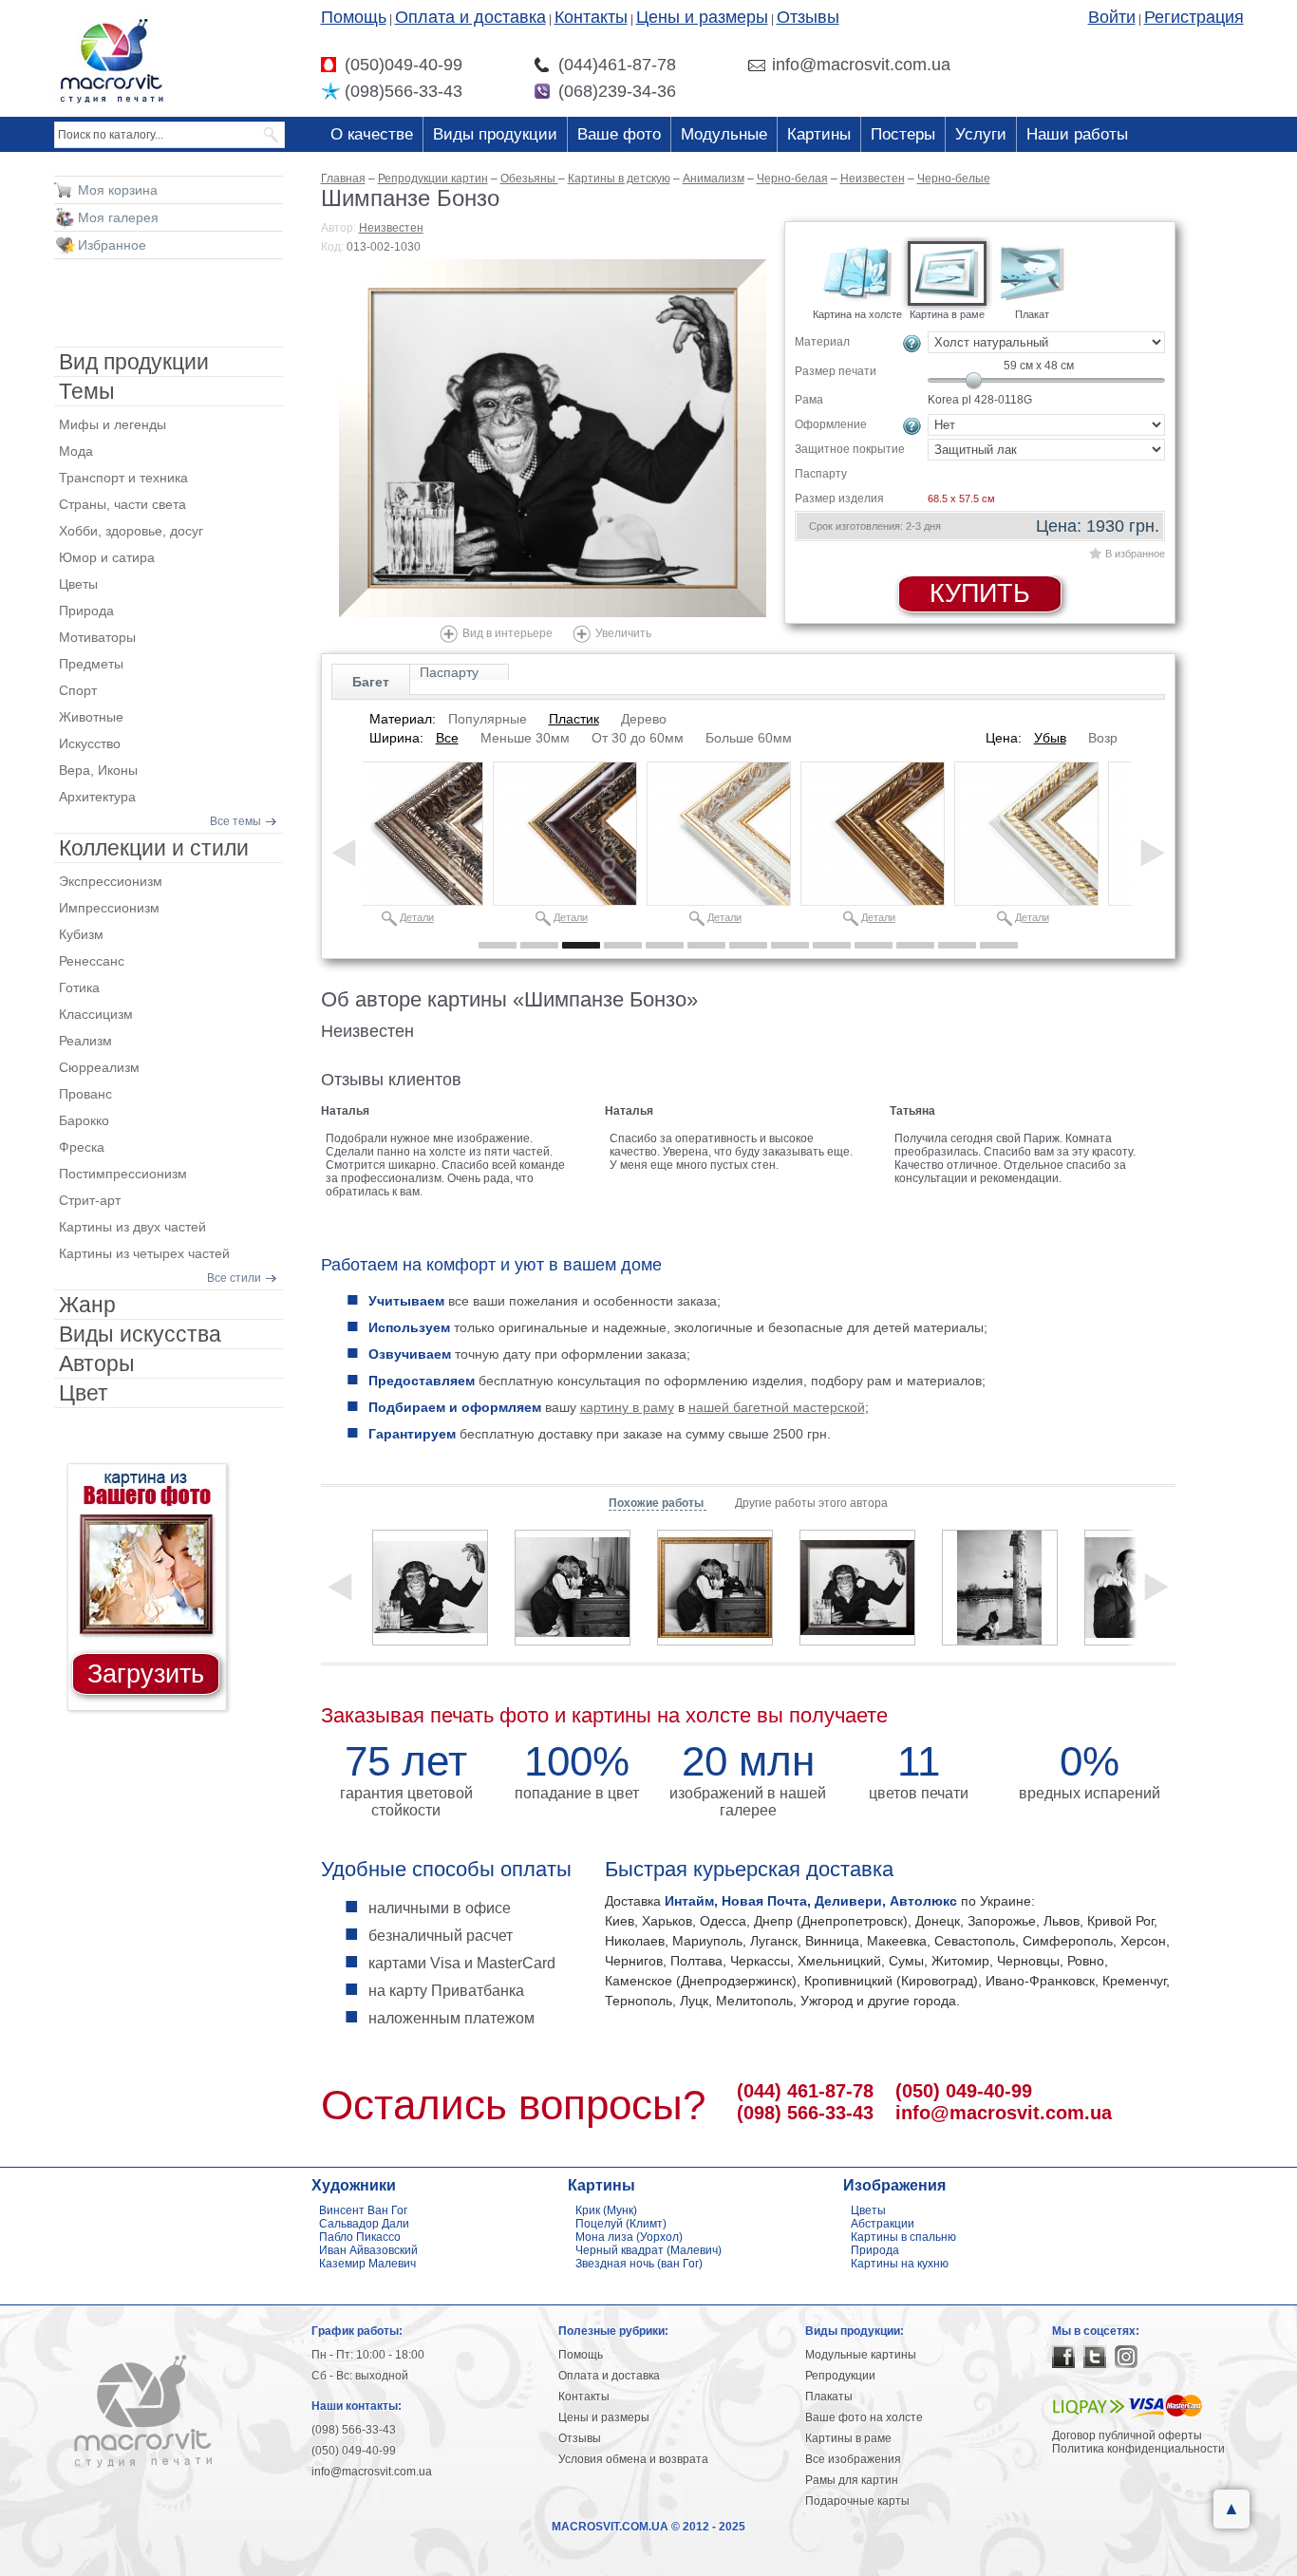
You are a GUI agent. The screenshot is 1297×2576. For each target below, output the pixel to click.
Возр (1103, 738)
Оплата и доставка (470, 17)
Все (447, 738)
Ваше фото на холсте (864, 2417)
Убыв (1050, 738)
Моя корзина (118, 190)
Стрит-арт (90, 1200)
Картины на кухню (900, 2264)
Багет (371, 682)
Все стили (234, 1278)
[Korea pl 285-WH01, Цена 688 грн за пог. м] (1026, 834)
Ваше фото (619, 134)
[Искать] (272, 135)
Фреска (82, 1147)
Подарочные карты (857, 2501)
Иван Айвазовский (368, 2250)
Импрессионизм (109, 908)
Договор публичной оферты (1127, 2435)
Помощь (354, 17)
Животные (91, 717)
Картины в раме (848, 2438)
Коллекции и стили (154, 848)
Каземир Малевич (367, 2264)
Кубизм (81, 934)
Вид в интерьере (508, 633)
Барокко (84, 1120)
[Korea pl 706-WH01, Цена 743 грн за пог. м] (719, 834)
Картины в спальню (903, 2237)
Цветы (78, 584)
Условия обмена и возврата (633, 2459)
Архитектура (97, 797)
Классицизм (96, 1014)
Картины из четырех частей (144, 1253)
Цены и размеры (702, 17)
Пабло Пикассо (360, 2237)
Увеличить (623, 633)
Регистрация (1194, 17)
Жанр (87, 1305)
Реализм (85, 1041)
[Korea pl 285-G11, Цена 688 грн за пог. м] (873, 834)
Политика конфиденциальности (1138, 2449)
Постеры (903, 134)
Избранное (112, 245)
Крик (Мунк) (606, 2210)
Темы (87, 391)
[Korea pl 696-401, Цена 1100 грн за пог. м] (411, 834)
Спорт (78, 690)
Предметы (91, 664)
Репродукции (840, 2376)
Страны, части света (122, 504)
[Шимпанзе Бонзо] (553, 438)
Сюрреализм (99, 1067)
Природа (86, 611)
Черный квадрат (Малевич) (648, 2250)
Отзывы (808, 17)
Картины (819, 134)
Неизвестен (391, 228)
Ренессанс (92, 961)
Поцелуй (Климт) (621, 2224)
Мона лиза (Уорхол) (629, 2237)
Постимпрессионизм (123, 1174)
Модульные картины (861, 2355)
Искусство (90, 743)
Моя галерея (118, 217)
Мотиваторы (97, 637)
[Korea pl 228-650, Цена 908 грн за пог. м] (565, 834)
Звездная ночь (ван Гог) (639, 2264)
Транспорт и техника (123, 478)
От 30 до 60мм (638, 738)
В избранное (1135, 554)
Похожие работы (658, 1503)
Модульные (724, 134)
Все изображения (853, 2459)
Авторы (97, 1363)
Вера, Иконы (98, 770)
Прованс (85, 1094)
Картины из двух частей (132, 1227)
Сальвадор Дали (364, 2224)
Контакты (591, 17)
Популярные (488, 719)
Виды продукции (495, 134)
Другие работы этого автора (811, 1503)
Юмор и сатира (107, 557)
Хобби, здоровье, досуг (131, 531)
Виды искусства (140, 1334)
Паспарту (449, 672)
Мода (76, 451)
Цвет (84, 1393)
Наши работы (1077, 134)
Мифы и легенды (113, 424)
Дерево (644, 719)
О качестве (372, 134)
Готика (79, 987)
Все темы (235, 821)
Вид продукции (134, 362)
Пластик (574, 719)
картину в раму (627, 1407)
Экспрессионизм (111, 881)
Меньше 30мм (525, 738)
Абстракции (883, 2224)
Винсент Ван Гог (363, 2210)
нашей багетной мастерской (777, 1407)
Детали (417, 917)
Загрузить (146, 1674)
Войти (1112, 17)
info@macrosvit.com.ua (1004, 2113)
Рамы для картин (852, 2480)
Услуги (981, 134)
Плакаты (829, 2397)
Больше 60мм (749, 738)
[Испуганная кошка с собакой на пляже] (1000, 1588)
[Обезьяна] (573, 1588)
